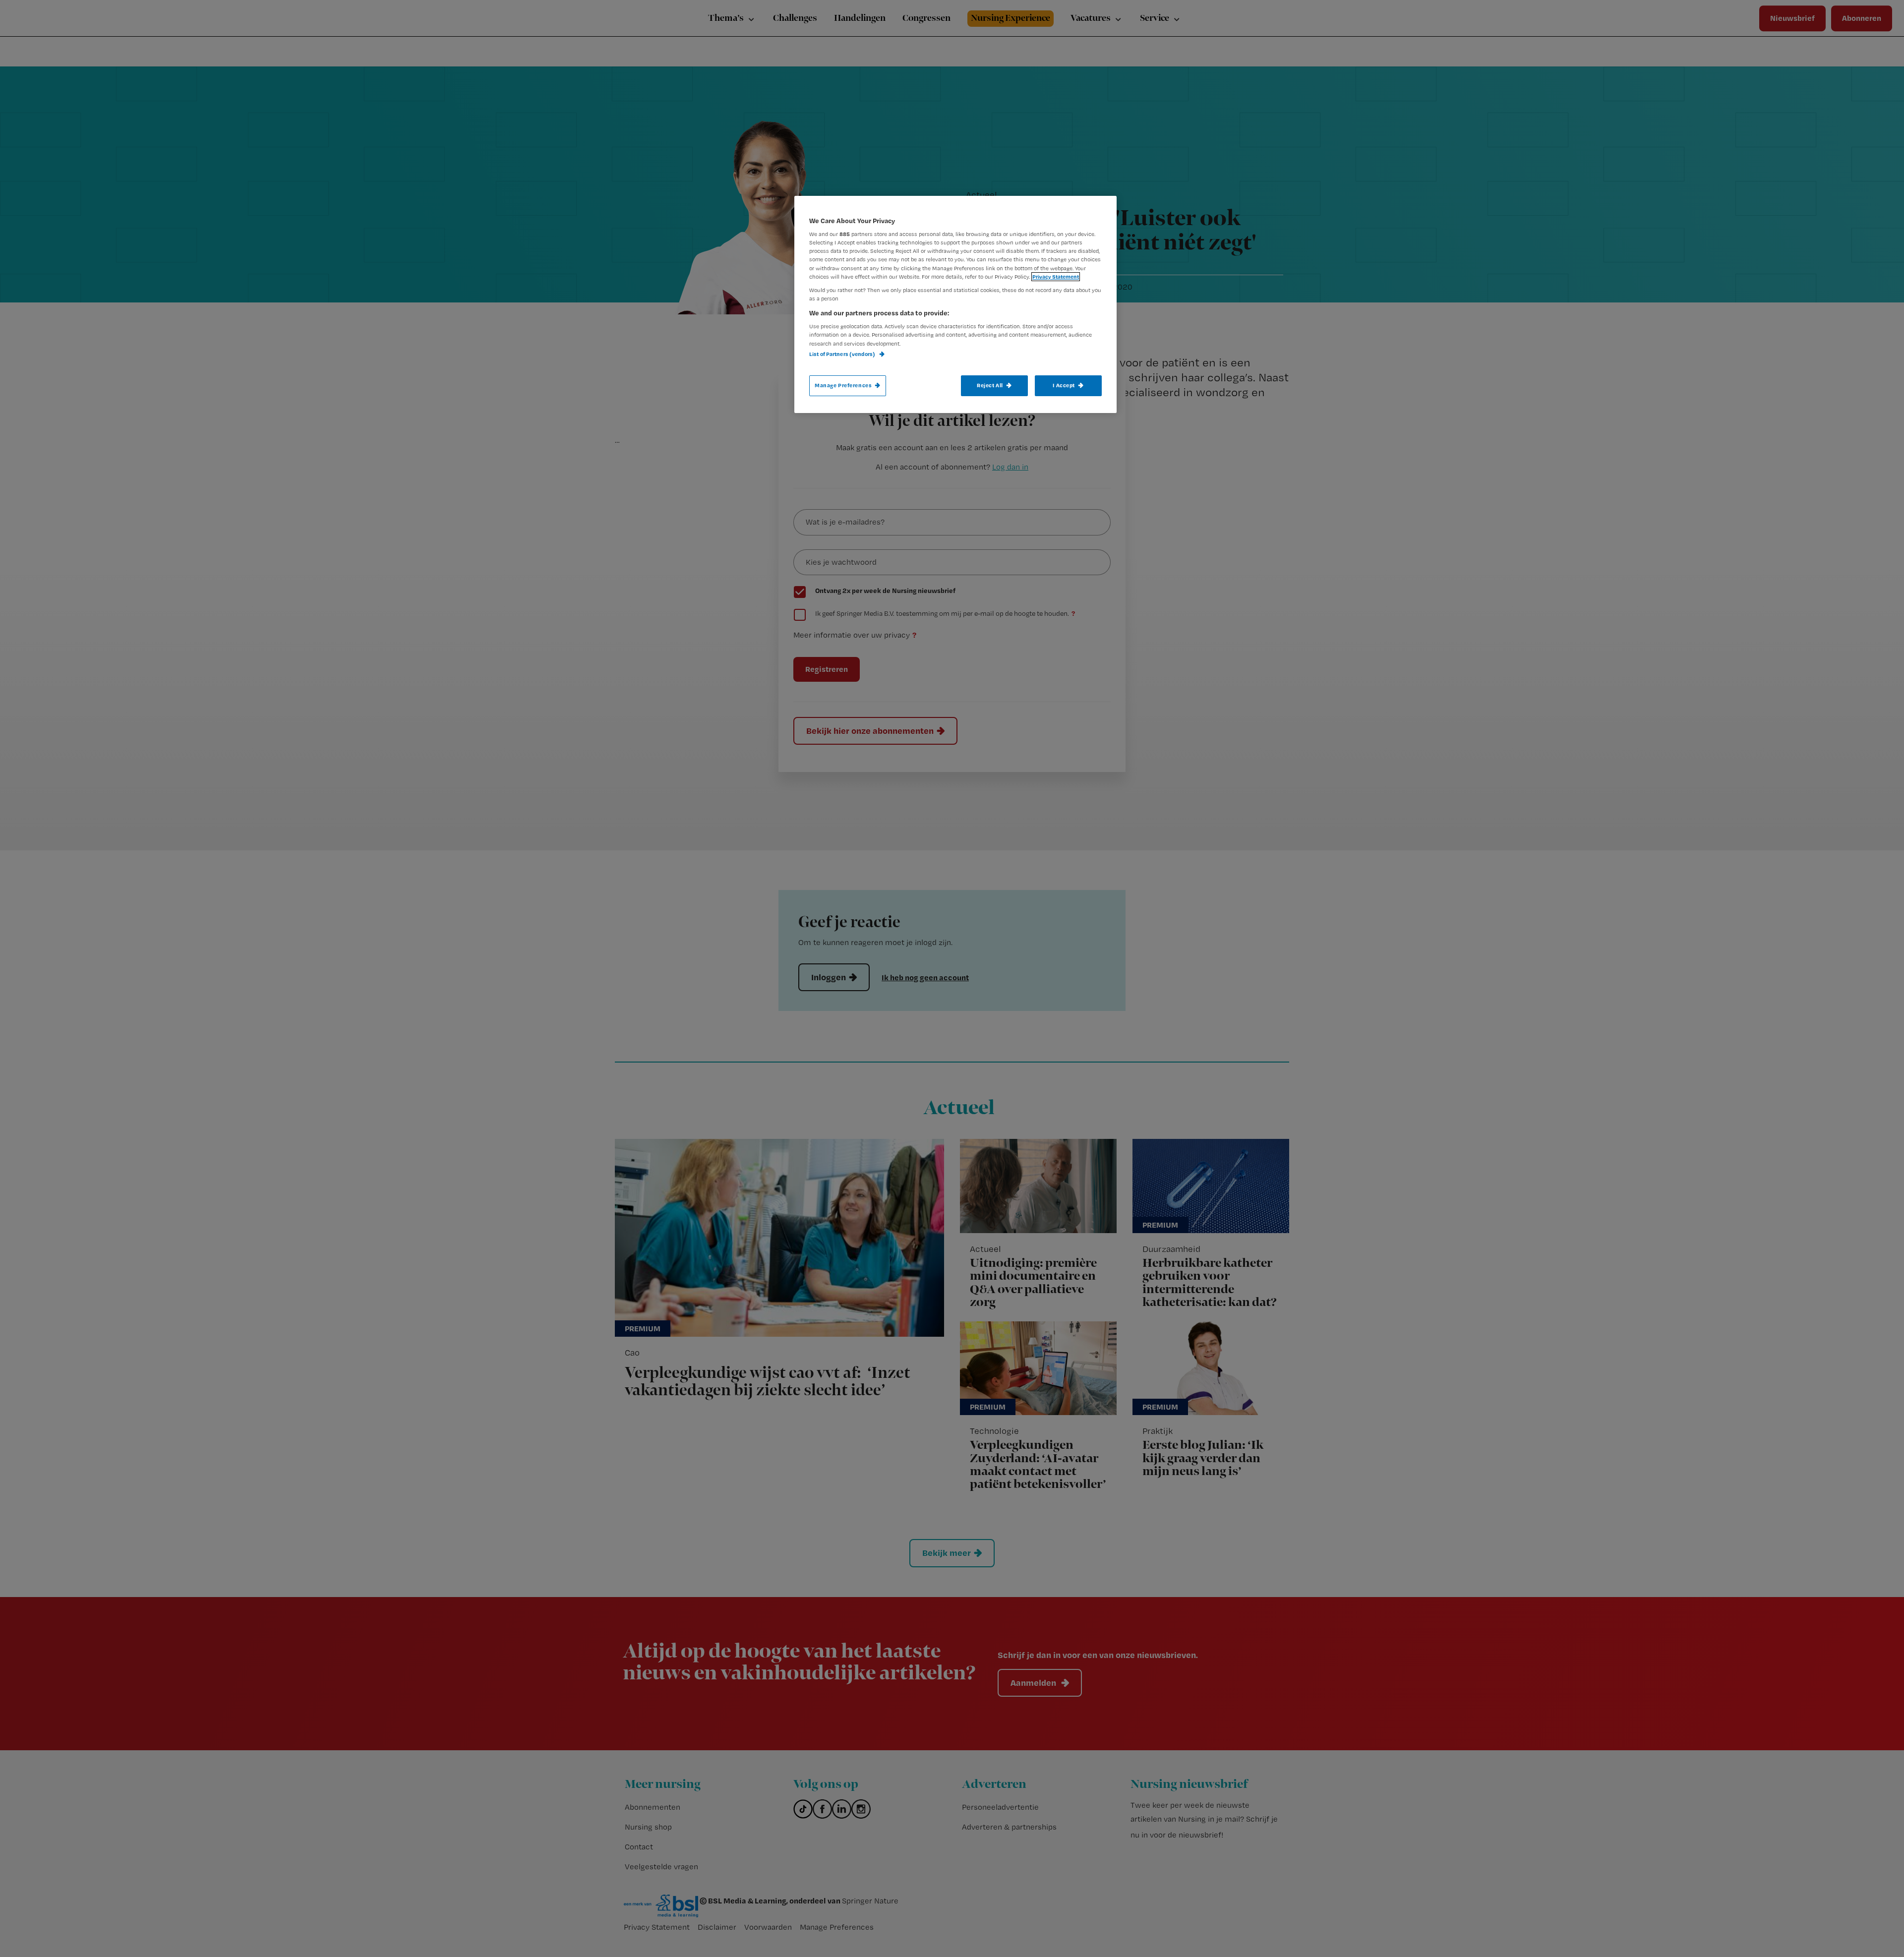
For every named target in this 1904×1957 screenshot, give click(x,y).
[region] (955, 304)
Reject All (990, 385)
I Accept (1064, 385)
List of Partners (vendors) (843, 354)
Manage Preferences (843, 385)
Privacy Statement (1056, 277)
